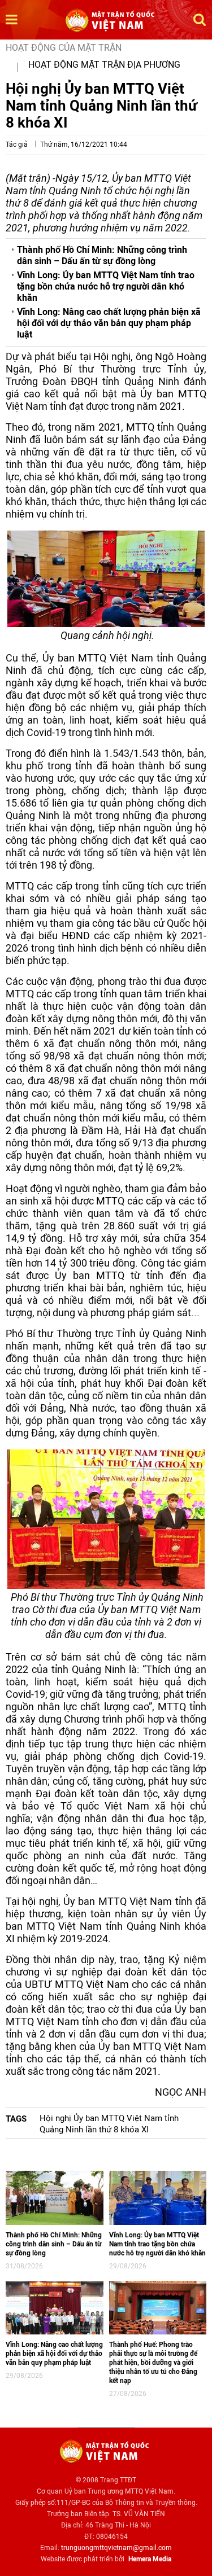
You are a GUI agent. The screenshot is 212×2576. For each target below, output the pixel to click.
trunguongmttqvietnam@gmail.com (116, 2548)
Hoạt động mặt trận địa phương (104, 65)
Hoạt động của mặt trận (64, 48)
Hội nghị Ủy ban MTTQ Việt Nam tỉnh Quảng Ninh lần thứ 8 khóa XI (109, 2124)
